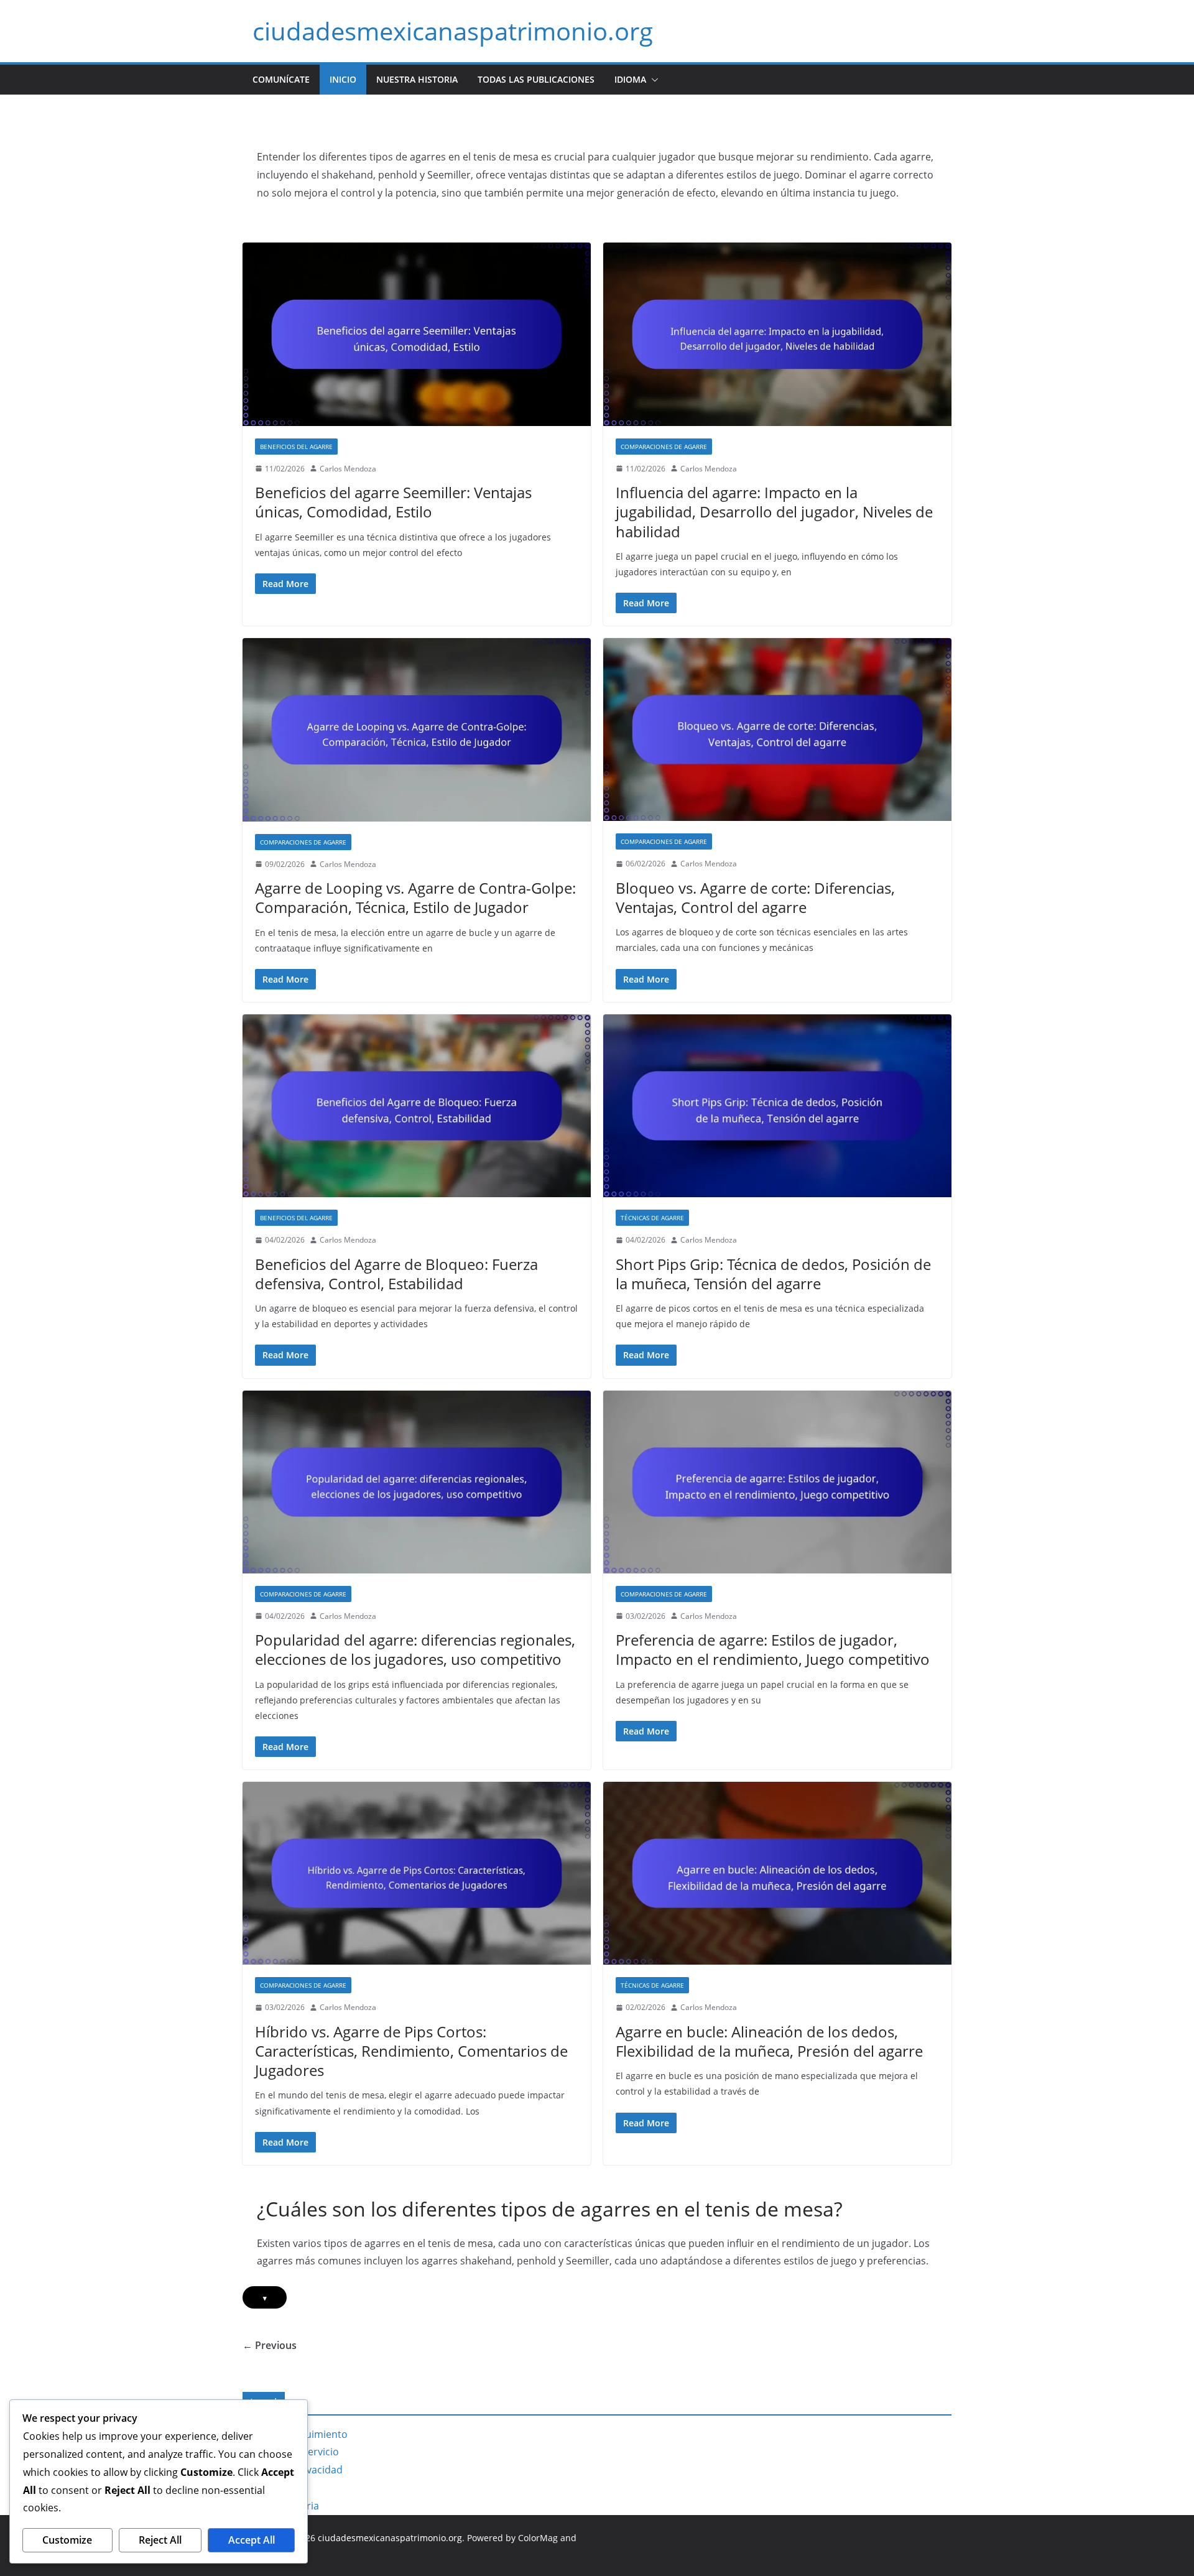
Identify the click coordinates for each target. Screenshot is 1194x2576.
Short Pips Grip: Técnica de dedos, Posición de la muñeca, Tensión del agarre (773, 1274)
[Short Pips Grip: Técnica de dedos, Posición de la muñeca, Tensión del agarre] (777, 1106)
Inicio (343, 79)
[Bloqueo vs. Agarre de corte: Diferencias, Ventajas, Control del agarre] (777, 730)
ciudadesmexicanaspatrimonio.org (453, 31)
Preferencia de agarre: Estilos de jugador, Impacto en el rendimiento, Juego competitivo (773, 1649)
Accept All (252, 2540)
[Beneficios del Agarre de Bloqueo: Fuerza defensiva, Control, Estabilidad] (417, 1106)
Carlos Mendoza (348, 469)
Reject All (160, 2540)
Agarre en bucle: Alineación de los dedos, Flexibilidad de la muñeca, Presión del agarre (769, 2041)
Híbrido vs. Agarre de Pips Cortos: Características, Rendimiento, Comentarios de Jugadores (411, 2051)
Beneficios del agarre (296, 447)
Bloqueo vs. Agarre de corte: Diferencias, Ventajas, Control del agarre (755, 897)
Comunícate (281, 79)
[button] (652, 80)
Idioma (630, 79)
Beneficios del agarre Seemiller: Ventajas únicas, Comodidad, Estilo (393, 502)
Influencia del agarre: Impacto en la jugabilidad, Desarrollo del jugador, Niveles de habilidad (774, 512)
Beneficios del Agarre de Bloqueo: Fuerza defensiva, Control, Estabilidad (396, 1274)
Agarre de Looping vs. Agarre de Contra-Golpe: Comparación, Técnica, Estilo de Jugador (415, 897)
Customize (67, 2540)
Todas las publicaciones (536, 79)
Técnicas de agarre (652, 1218)
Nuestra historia (417, 79)
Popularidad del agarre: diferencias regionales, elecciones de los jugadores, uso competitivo (415, 1649)
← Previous (270, 2345)
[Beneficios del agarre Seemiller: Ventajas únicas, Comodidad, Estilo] (417, 334)
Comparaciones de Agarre (664, 447)
